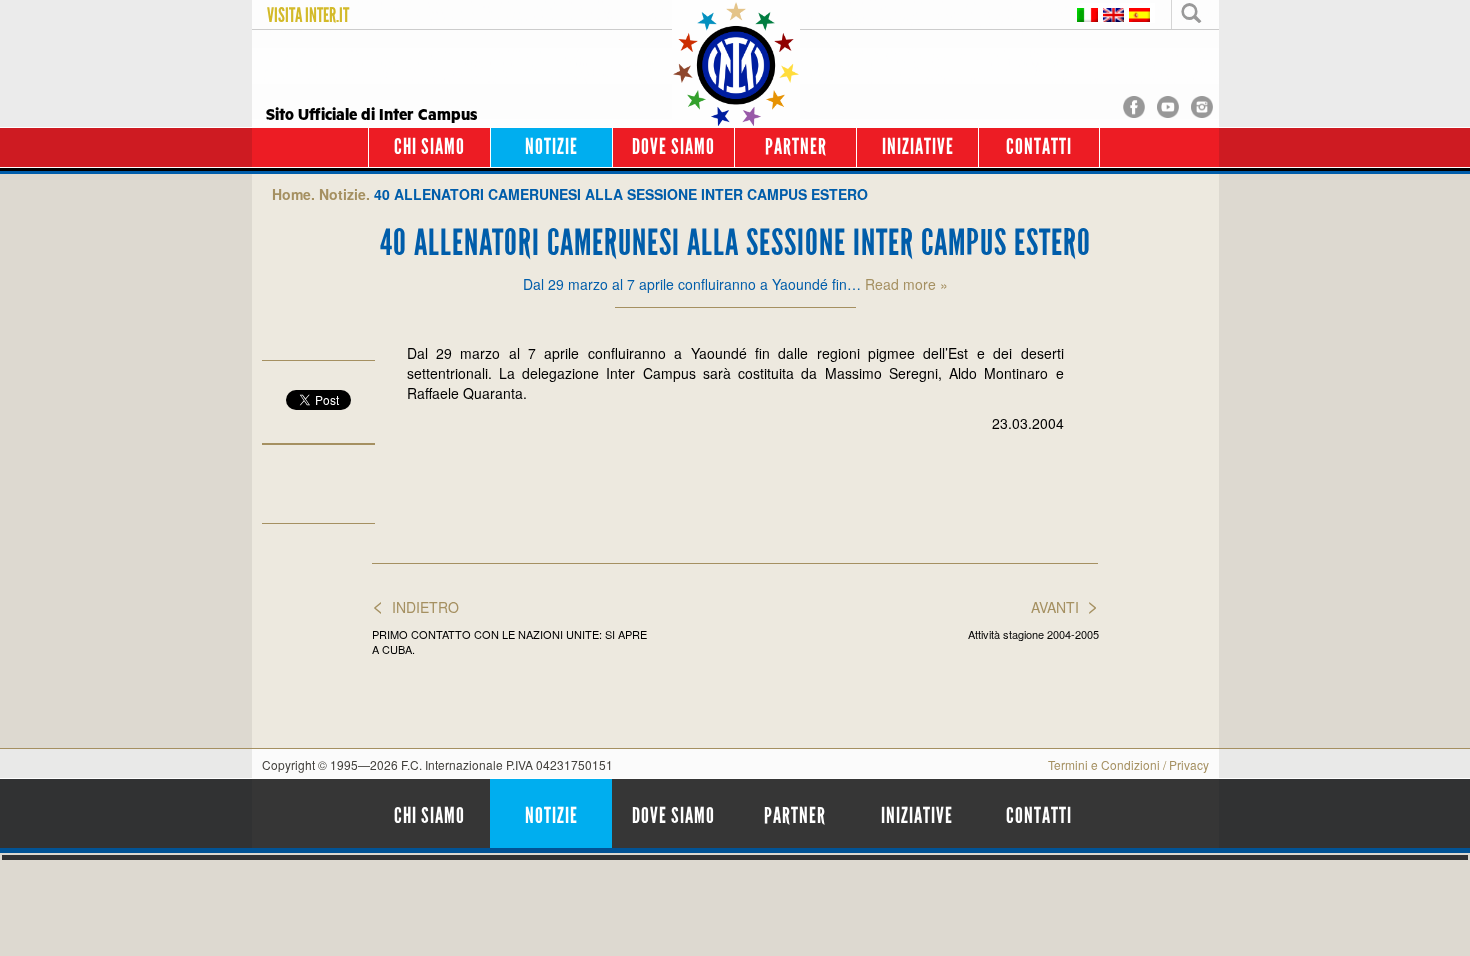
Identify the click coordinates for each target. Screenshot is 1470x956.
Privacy (1189, 764)
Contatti (1039, 146)
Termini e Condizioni (1104, 764)
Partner (796, 146)
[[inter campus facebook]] (1134, 105)
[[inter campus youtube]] (1168, 105)
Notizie (551, 146)
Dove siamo (673, 146)
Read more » (906, 284)
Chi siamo (429, 146)
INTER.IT (327, 15)
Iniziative (918, 146)
